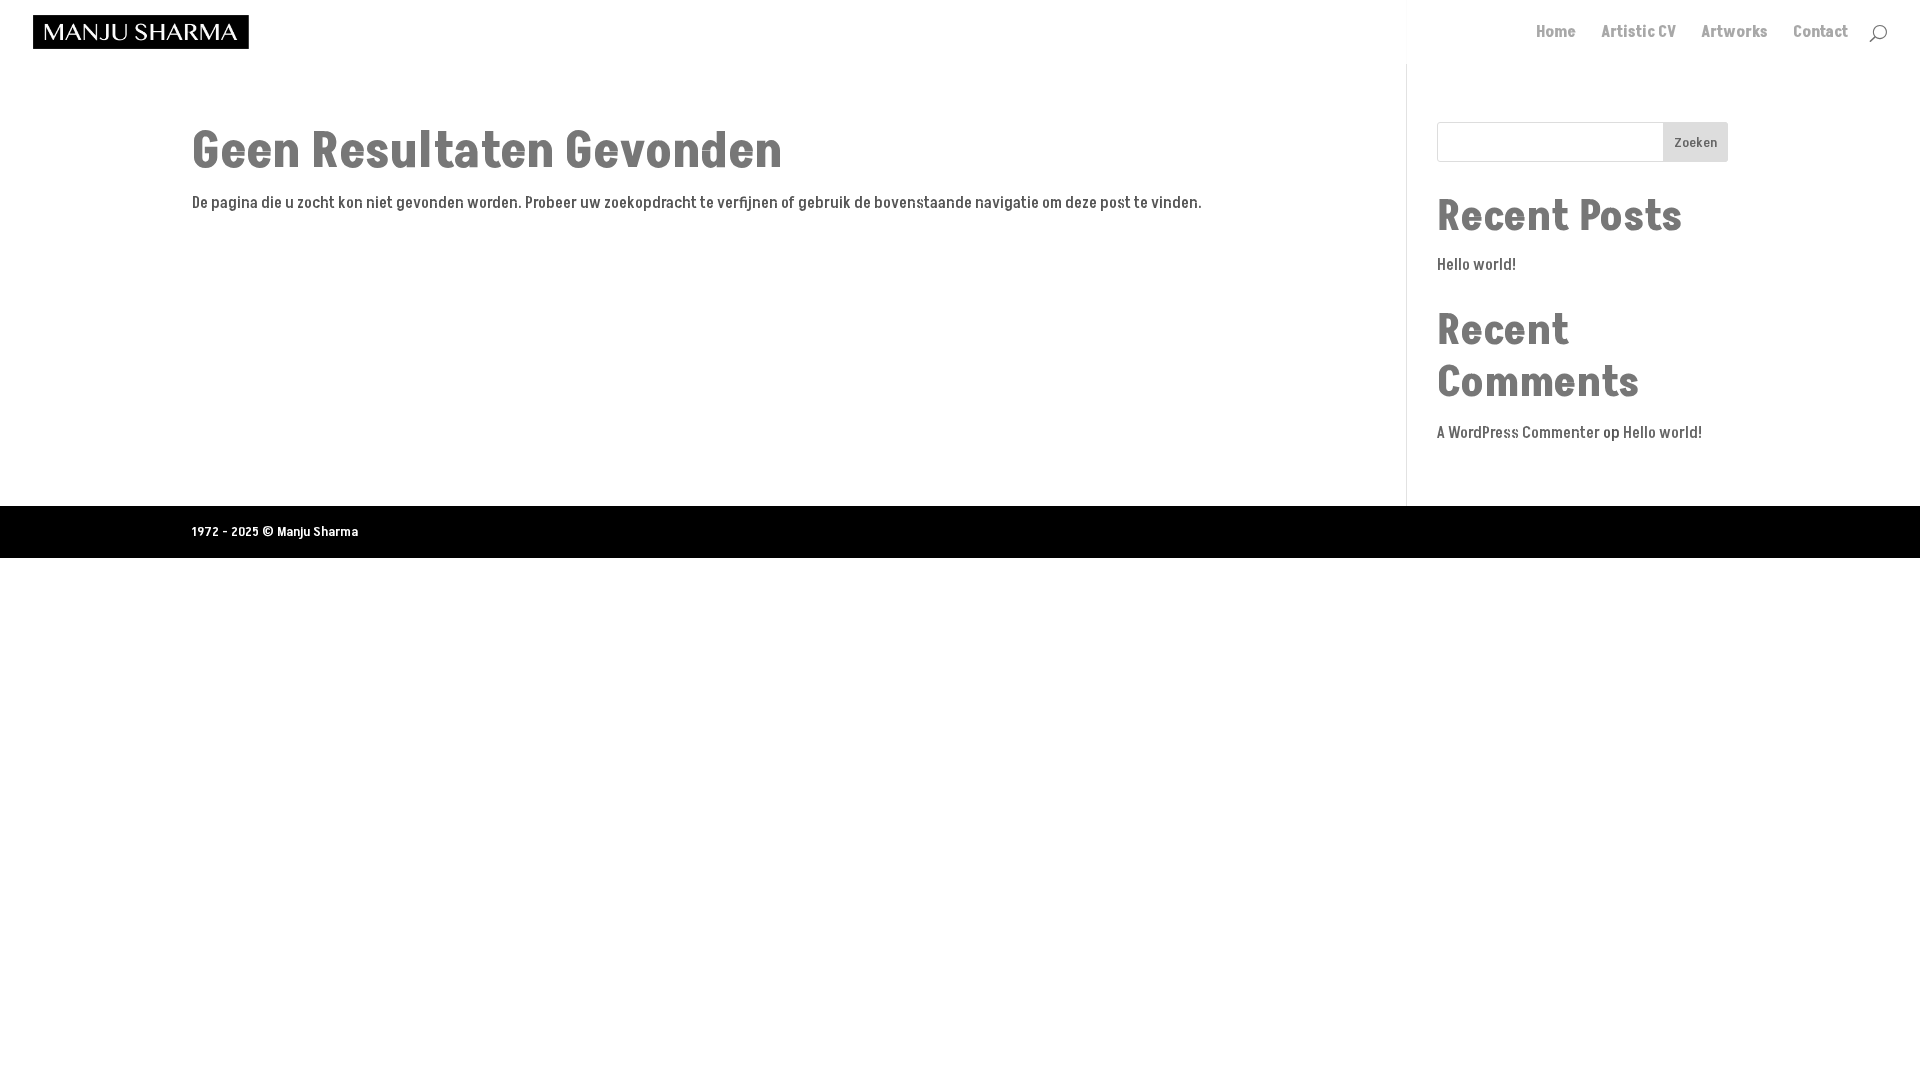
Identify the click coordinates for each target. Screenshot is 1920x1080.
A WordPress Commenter (1518, 433)
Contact (1820, 34)
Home (1556, 34)
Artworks (1734, 34)
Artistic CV (1638, 34)
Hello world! (1476, 265)
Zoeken (1695, 142)
